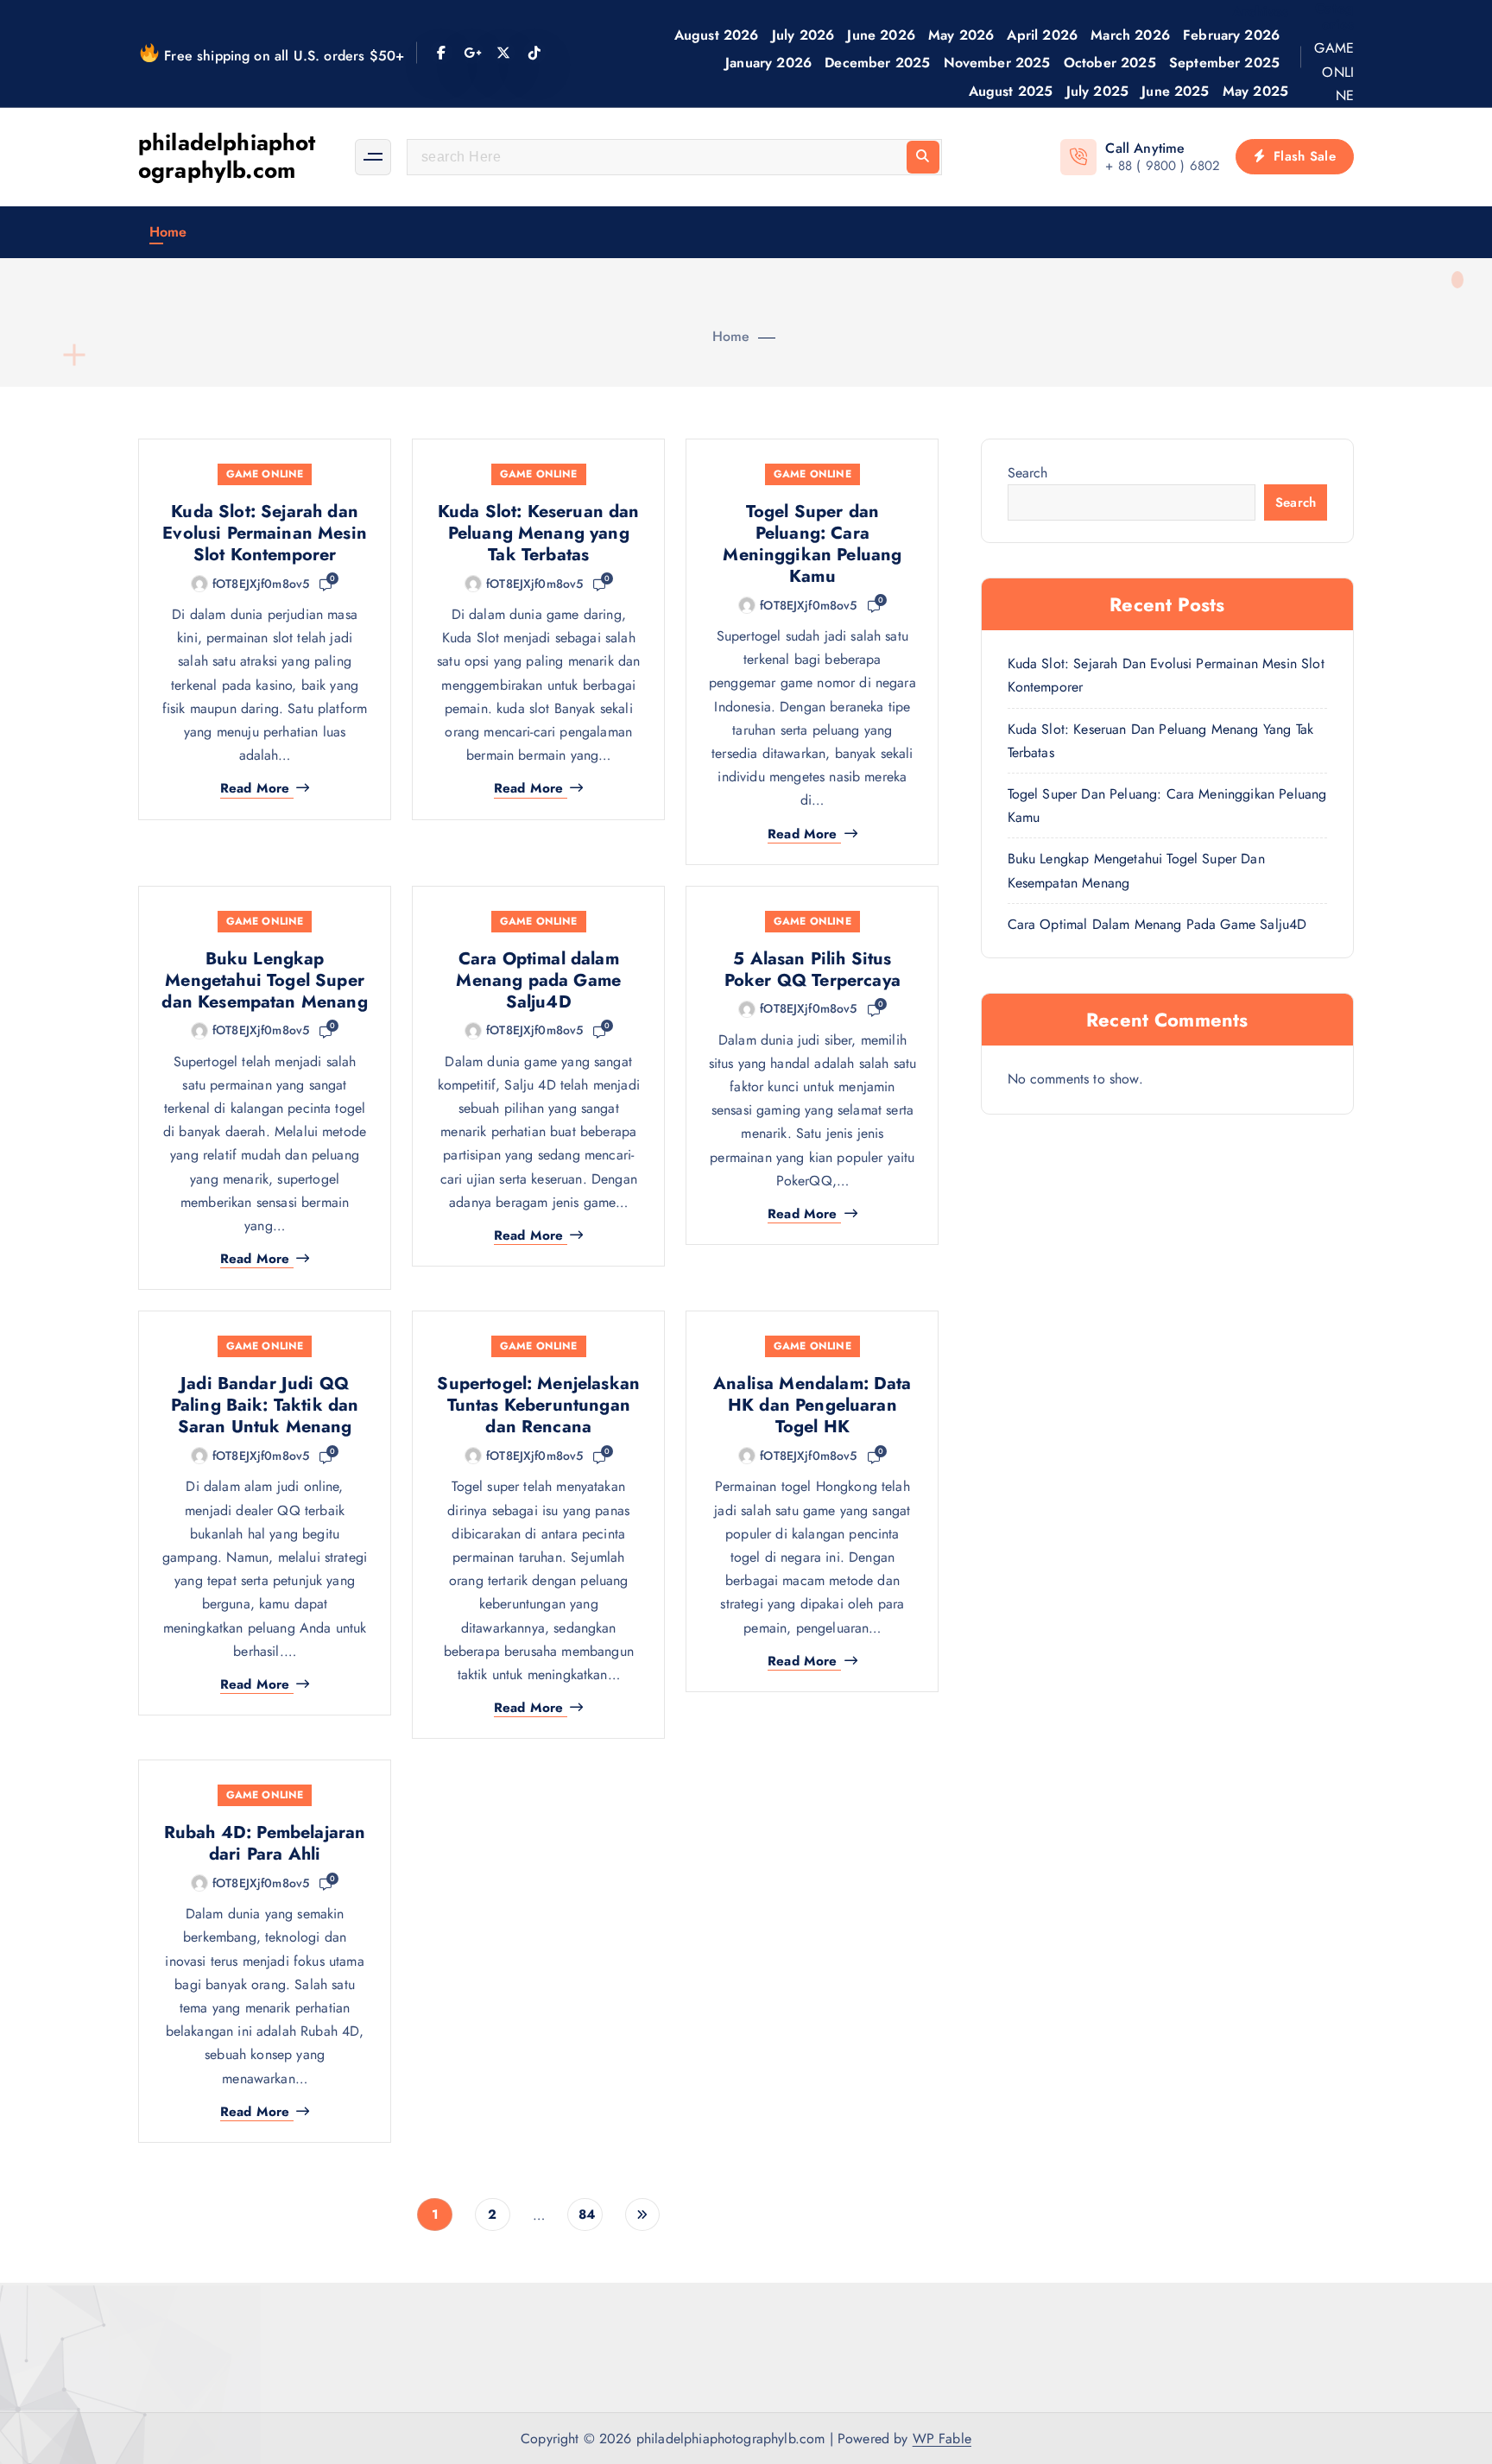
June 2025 (1175, 91)
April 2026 (1042, 35)
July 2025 (1097, 91)
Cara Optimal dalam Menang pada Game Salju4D (538, 980)
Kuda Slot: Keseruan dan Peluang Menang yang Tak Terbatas (539, 533)
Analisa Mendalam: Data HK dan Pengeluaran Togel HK (812, 1405)
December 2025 (877, 63)
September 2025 (1224, 63)
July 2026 (803, 35)
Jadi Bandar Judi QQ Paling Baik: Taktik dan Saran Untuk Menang (265, 1405)
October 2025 (1110, 63)
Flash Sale (1302, 156)
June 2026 (881, 35)
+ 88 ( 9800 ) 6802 (1163, 166)
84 (587, 2214)
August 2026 (717, 35)
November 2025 (997, 63)
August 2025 (1011, 91)
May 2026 (961, 35)
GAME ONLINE (1334, 71)
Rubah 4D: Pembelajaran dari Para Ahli (265, 1843)
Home (168, 232)
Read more (255, 789)
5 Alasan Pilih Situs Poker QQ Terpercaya (812, 970)
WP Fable (942, 2439)
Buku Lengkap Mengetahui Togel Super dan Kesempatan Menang (264, 980)
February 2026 (1231, 35)
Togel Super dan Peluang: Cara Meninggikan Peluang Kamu (812, 544)
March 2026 (1130, 35)
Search (1028, 473)
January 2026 (768, 63)
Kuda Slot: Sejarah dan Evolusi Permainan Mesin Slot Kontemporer (265, 533)
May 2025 (1255, 91)
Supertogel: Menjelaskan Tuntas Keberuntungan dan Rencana (538, 1405)
